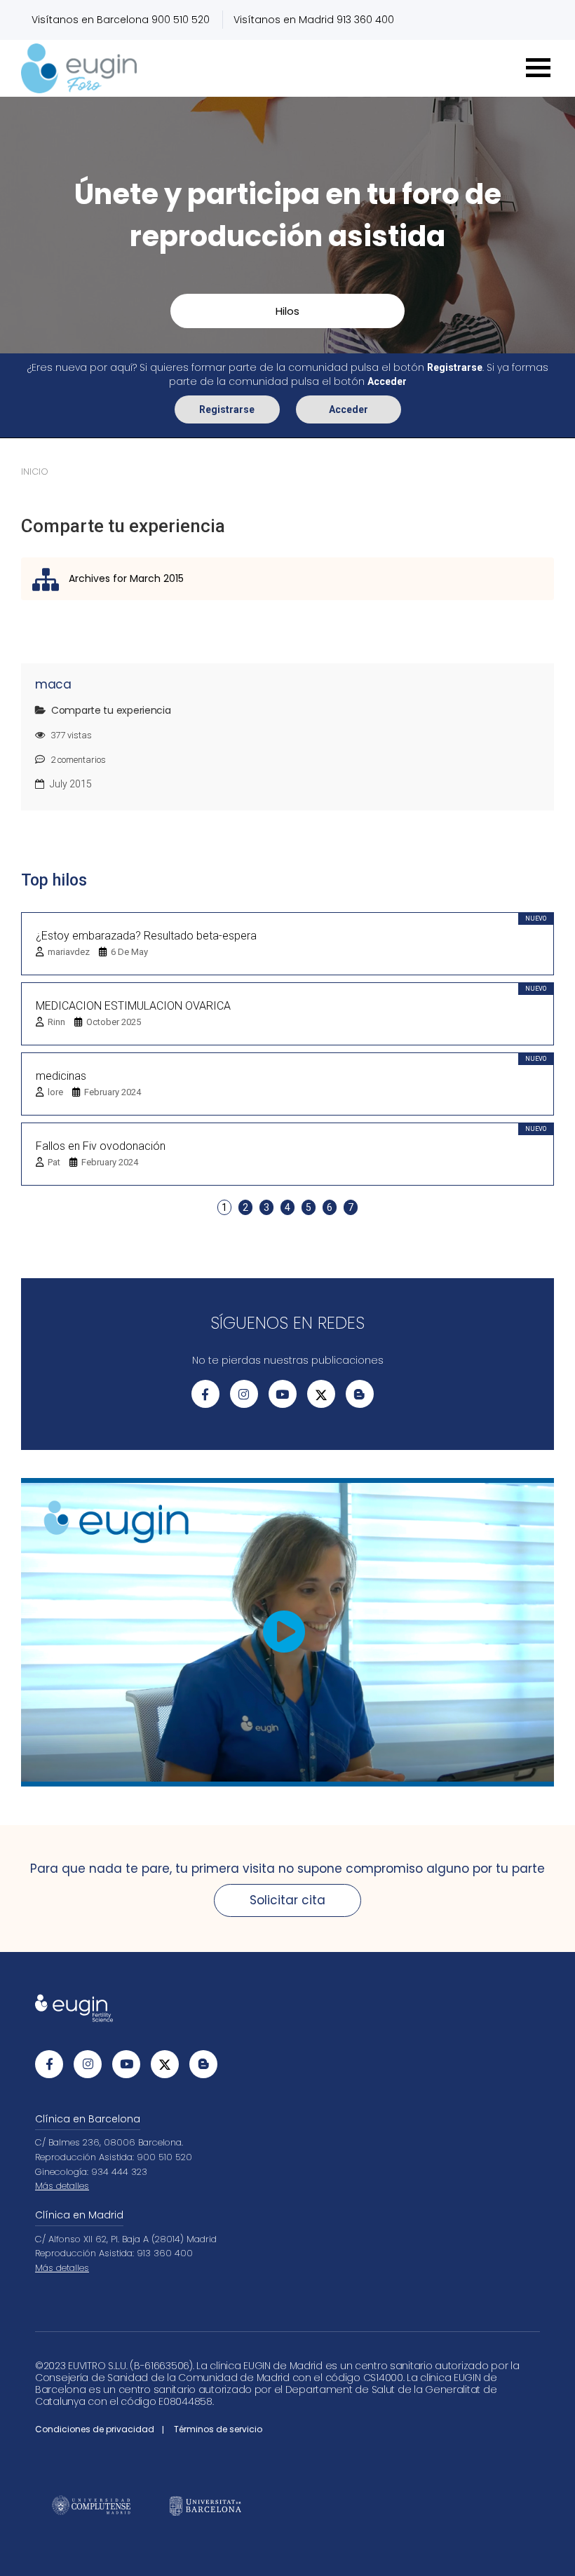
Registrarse (227, 409)
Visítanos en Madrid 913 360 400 (314, 20)
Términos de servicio (218, 2429)
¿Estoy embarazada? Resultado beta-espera (146, 936)
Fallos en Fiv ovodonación (101, 1146)
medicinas (61, 1076)
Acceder (349, 409)
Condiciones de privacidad (95, 2429)
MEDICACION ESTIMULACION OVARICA (133, 1006)
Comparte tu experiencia (111, 710)
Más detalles (62, 2186)
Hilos (287, 311)
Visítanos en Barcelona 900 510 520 (121, 20)
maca (53, 684)
